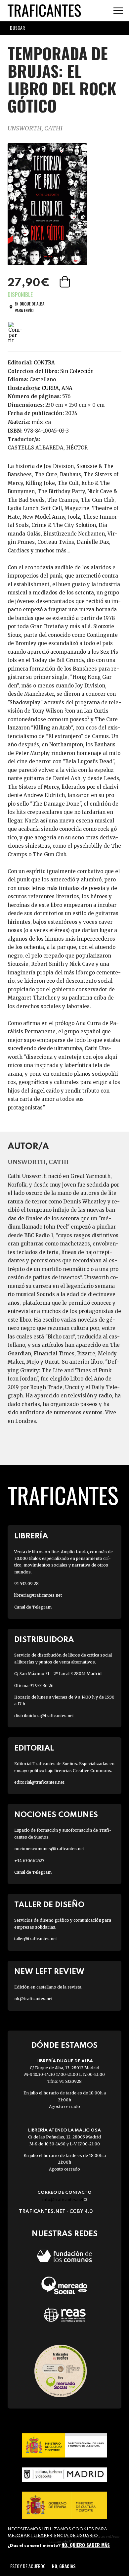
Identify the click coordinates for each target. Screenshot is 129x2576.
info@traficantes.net (65, 2200)
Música (41, 422)
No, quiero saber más (86, 2545)
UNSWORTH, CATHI (35, 128)
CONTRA (44, 363)
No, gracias (64, 2566)
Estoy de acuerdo (28, 2566)
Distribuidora (44, 1640)
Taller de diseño (49, 1905)
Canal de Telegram (33, 1607)
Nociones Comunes (56, 1815)
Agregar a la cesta (65, 282)
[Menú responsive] (118, 11)
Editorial (34, 1748)
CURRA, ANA (57, 388)
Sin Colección (77, 371)
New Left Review (49, 1972)
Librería (31, 1536)
